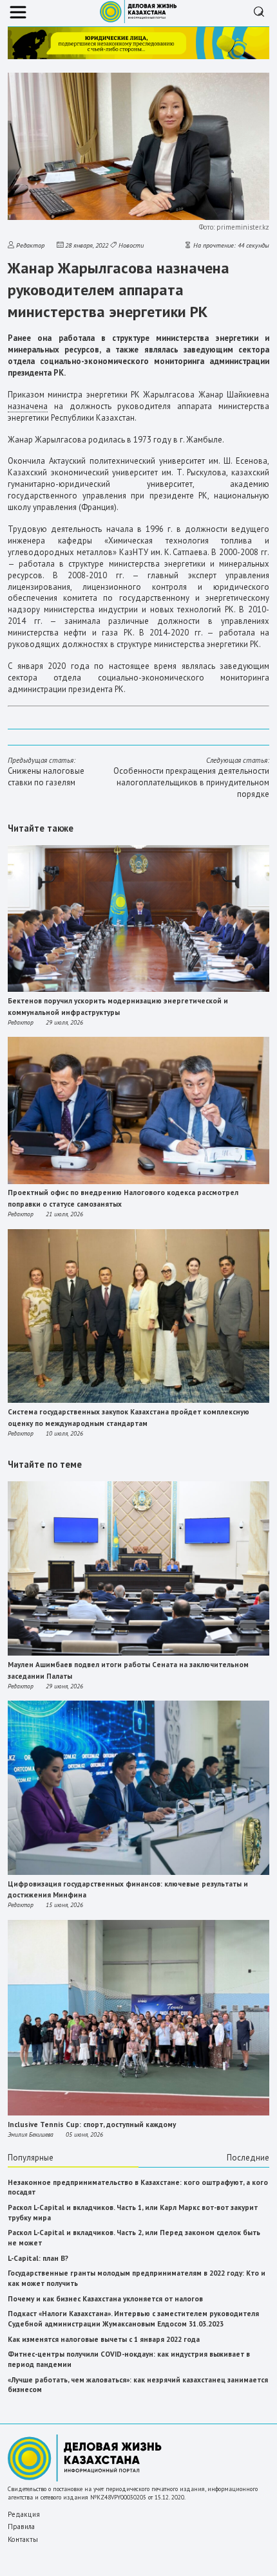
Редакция (24, 2514)
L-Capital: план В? (38, 2258)
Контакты (23, 2539)
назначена (28, 406)
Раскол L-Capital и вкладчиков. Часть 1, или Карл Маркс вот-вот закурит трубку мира (133, 2213)
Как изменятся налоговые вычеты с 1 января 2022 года (104, 2339)
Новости (131, 245)
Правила (21, 2526)
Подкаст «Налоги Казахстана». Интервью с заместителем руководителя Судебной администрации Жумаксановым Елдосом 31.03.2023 (133, 2319)
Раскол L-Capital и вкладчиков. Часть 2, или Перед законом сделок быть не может (134, 2238)
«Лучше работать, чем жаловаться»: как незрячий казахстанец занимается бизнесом (138, 2385)
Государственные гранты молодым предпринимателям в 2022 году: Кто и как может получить (137, 2278)
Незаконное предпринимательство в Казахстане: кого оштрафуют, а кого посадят (138, 2188)
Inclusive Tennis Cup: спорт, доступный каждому (92, 2124)
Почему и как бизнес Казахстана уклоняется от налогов (105, 2299)
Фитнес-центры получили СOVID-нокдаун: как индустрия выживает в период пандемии (129, 2359)
